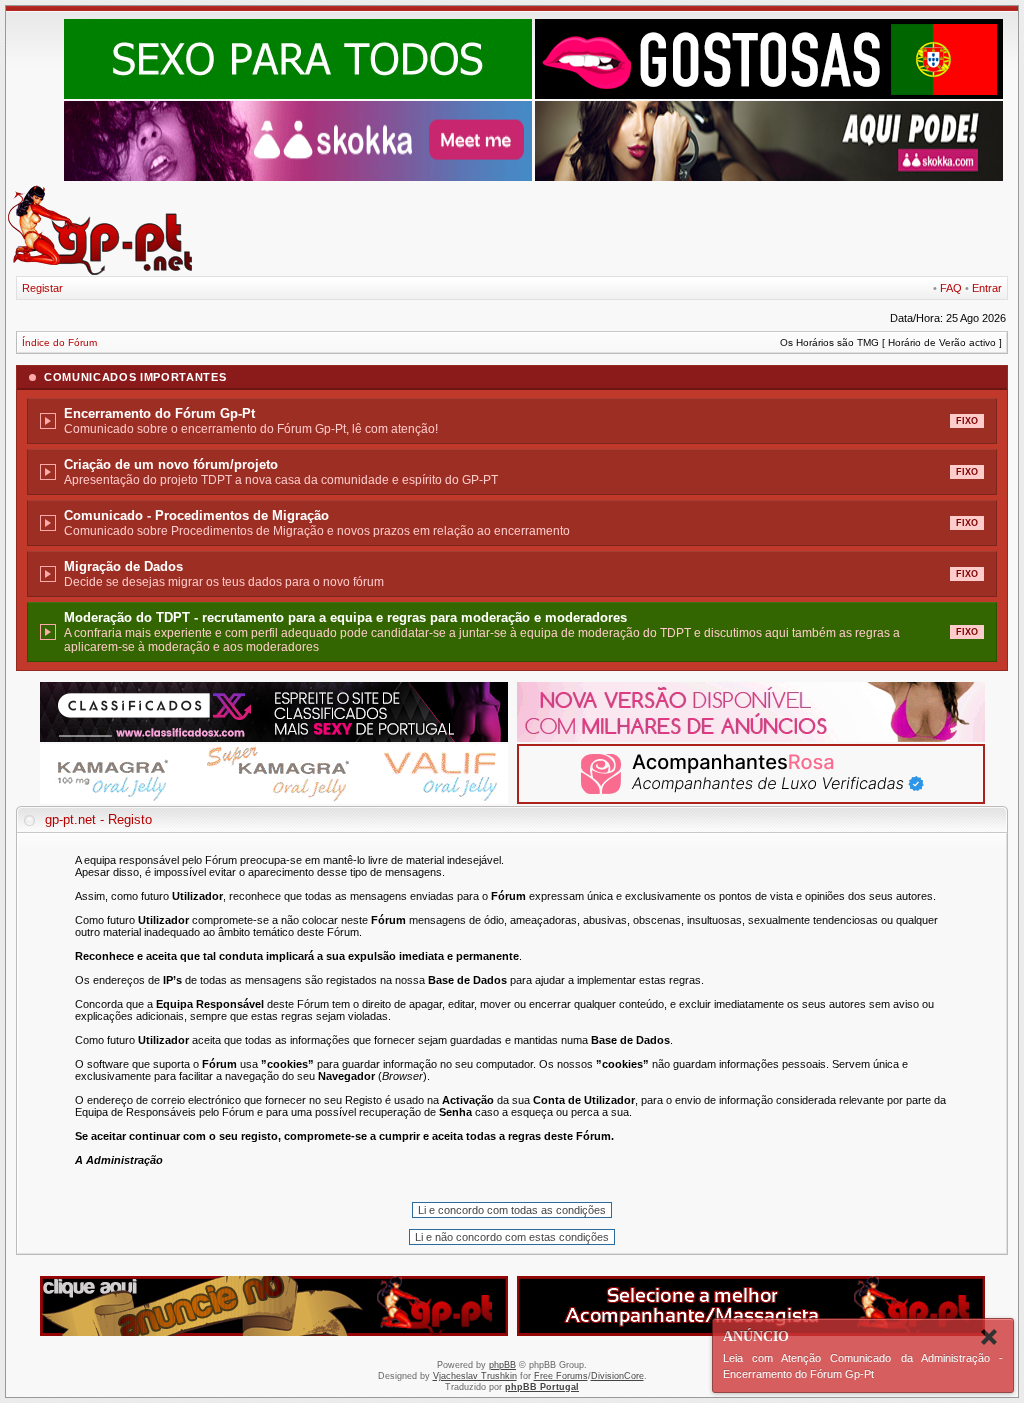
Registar (42, 288)
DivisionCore (617, 1376)
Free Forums (561, 1376)
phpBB (502, 1365)
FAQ (951, 288)
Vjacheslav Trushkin (475, 1376)
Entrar (987, 288)
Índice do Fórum (59, 342)
